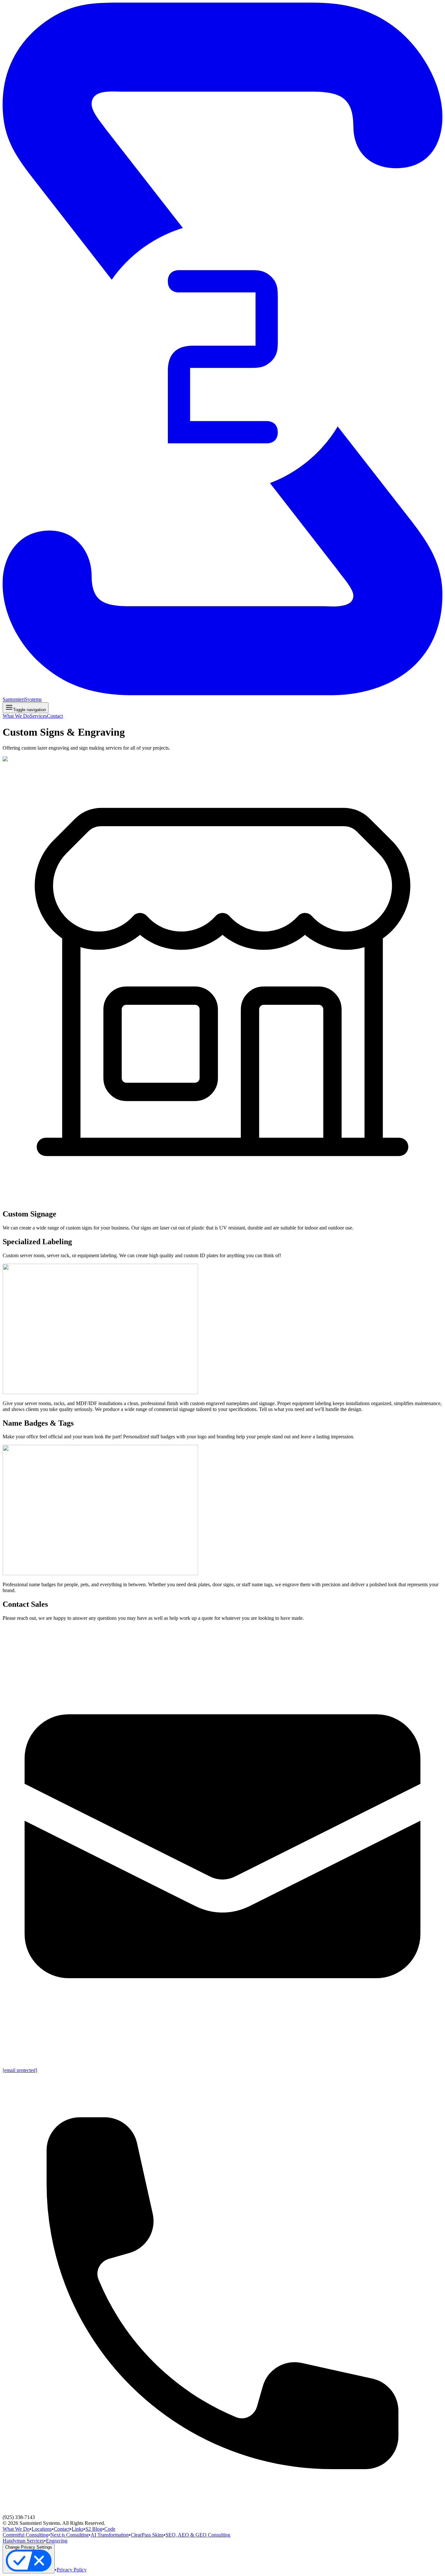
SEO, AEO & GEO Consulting (198, 2535)
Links (78, 2529)
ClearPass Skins (147, 2535)
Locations (42, 2529)
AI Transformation (110, 2535)
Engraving (57, 2541)
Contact (55, 716)
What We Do (16, 716)
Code (110, 2529)
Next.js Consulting (69, 2535)
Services (38, 716)
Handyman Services (23, 2541)
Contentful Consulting (25, 2535)
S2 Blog (94, 2529)
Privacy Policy (72, 2570)
